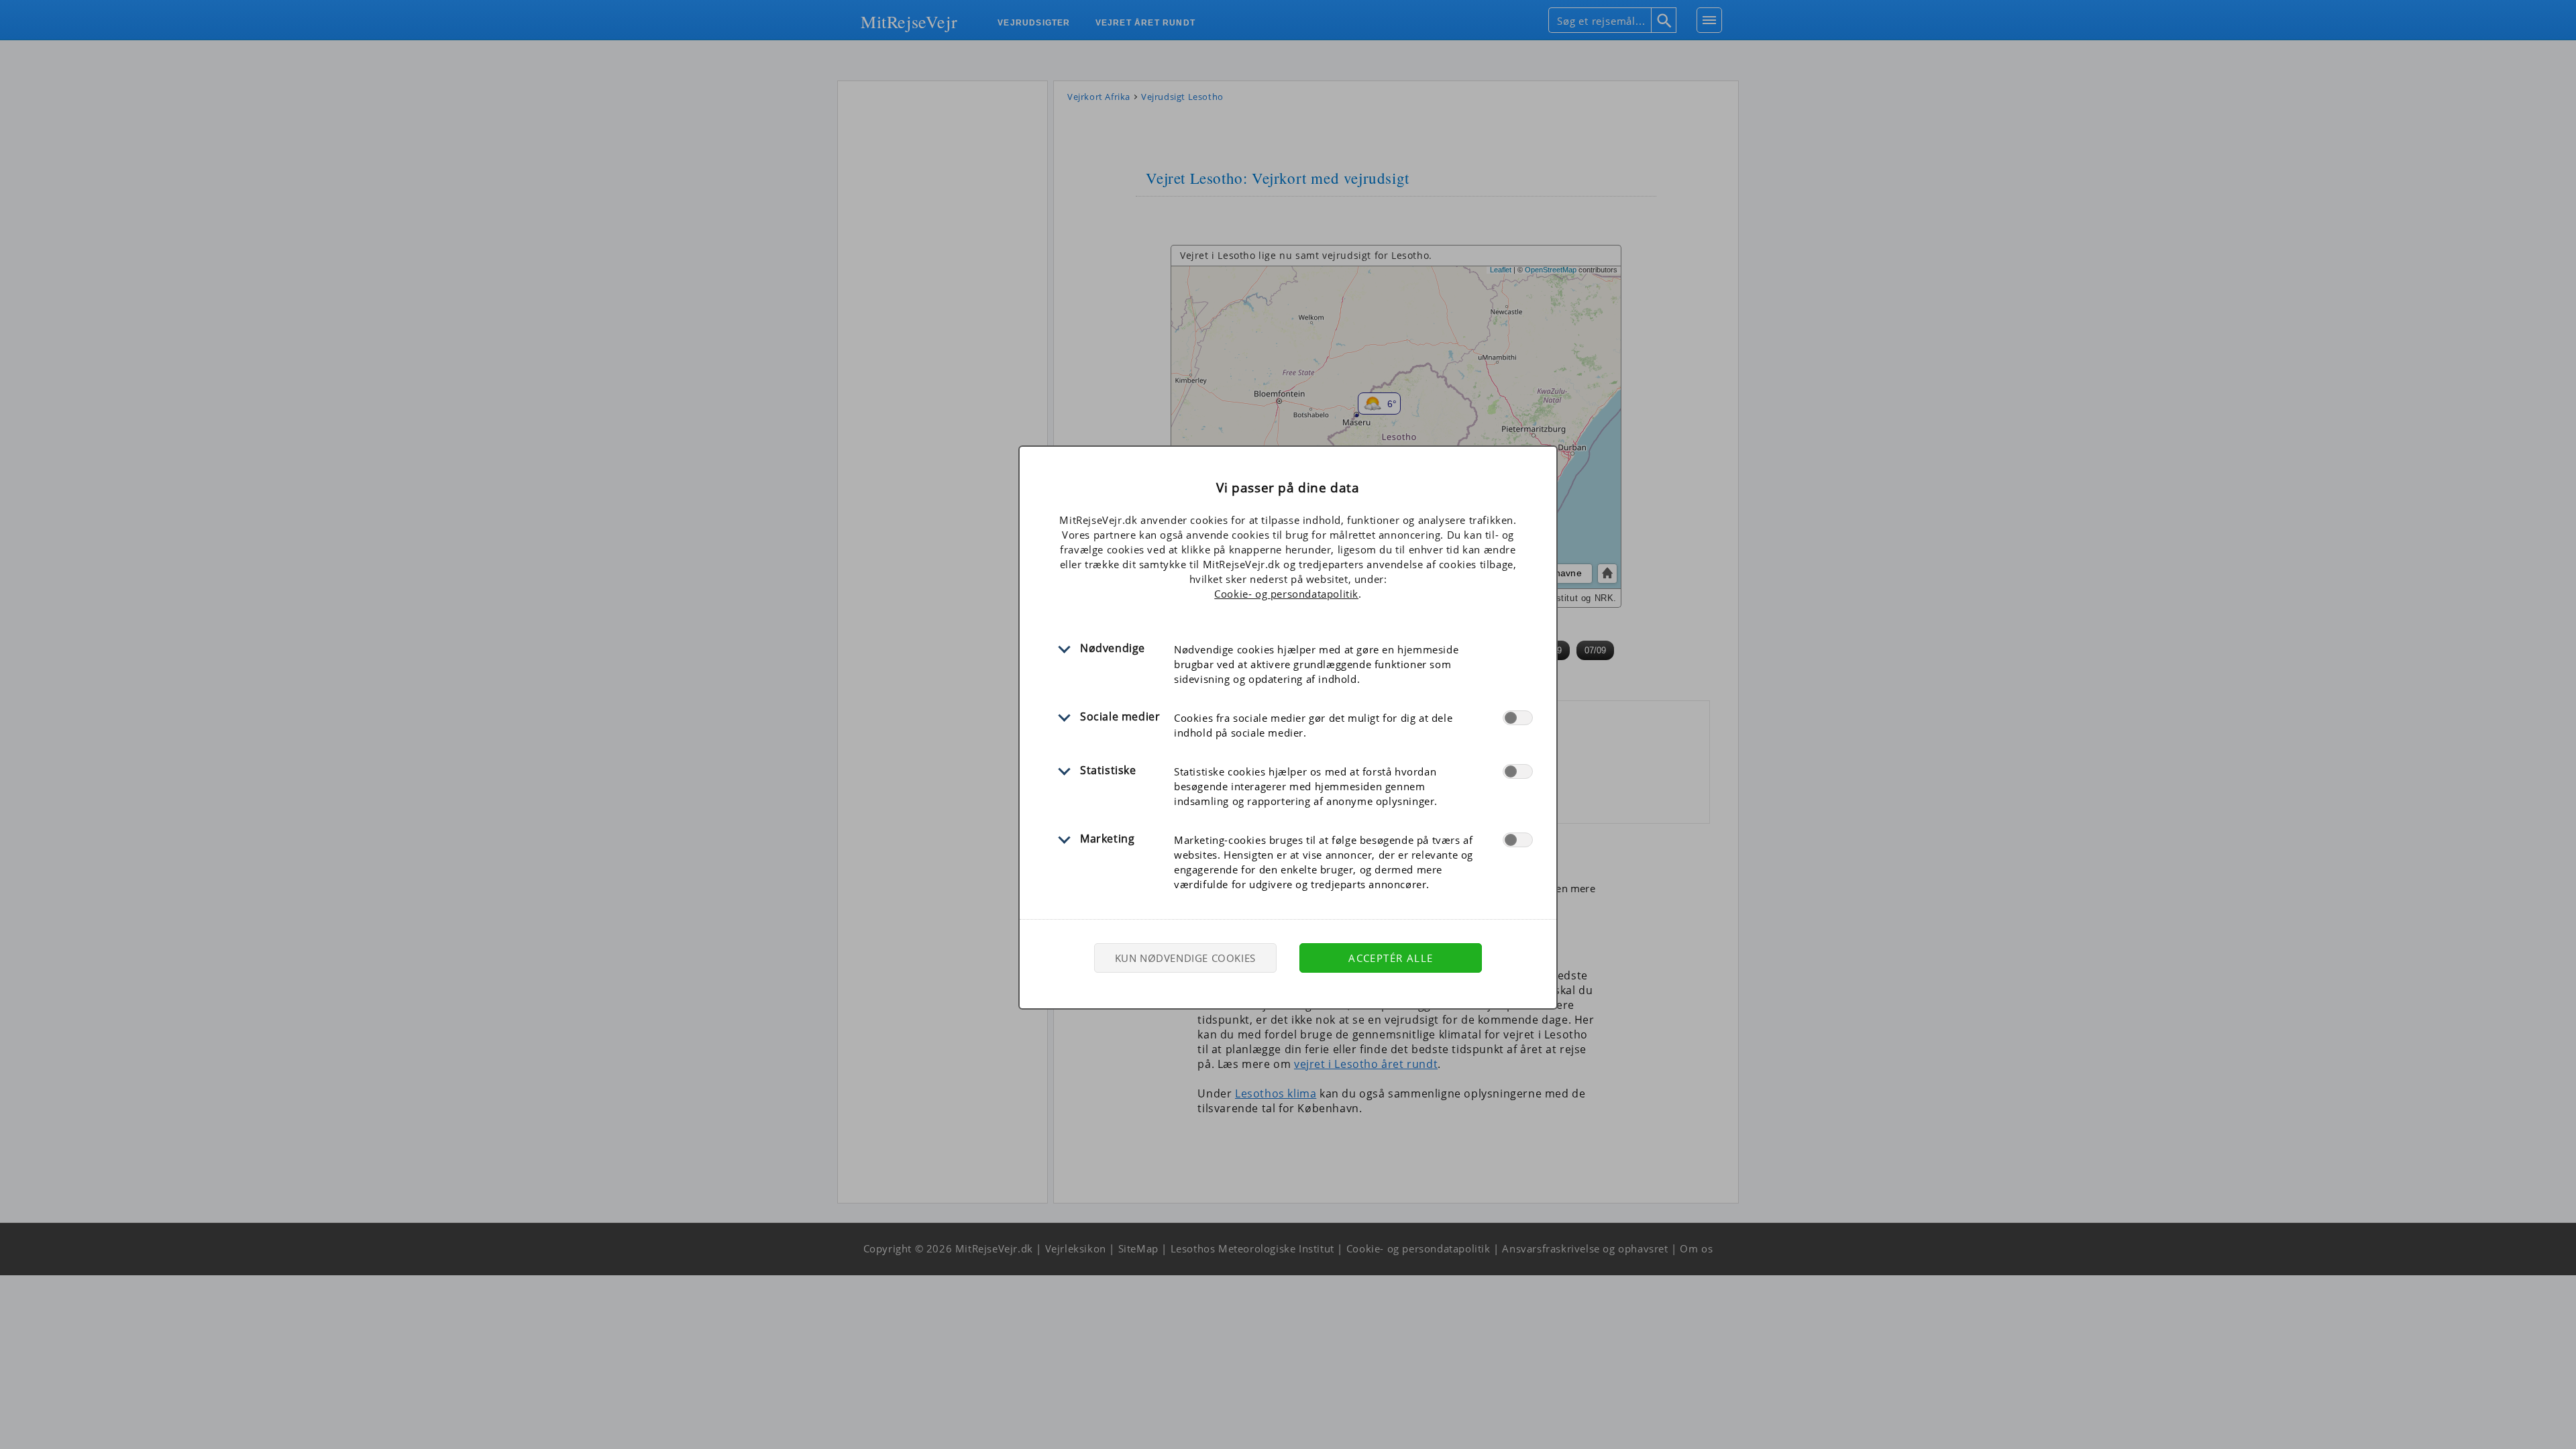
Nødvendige (1113, 648)
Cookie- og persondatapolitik (1286, 594)
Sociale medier (1120, 716)
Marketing (1107, 839)
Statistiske (1108, 770)
